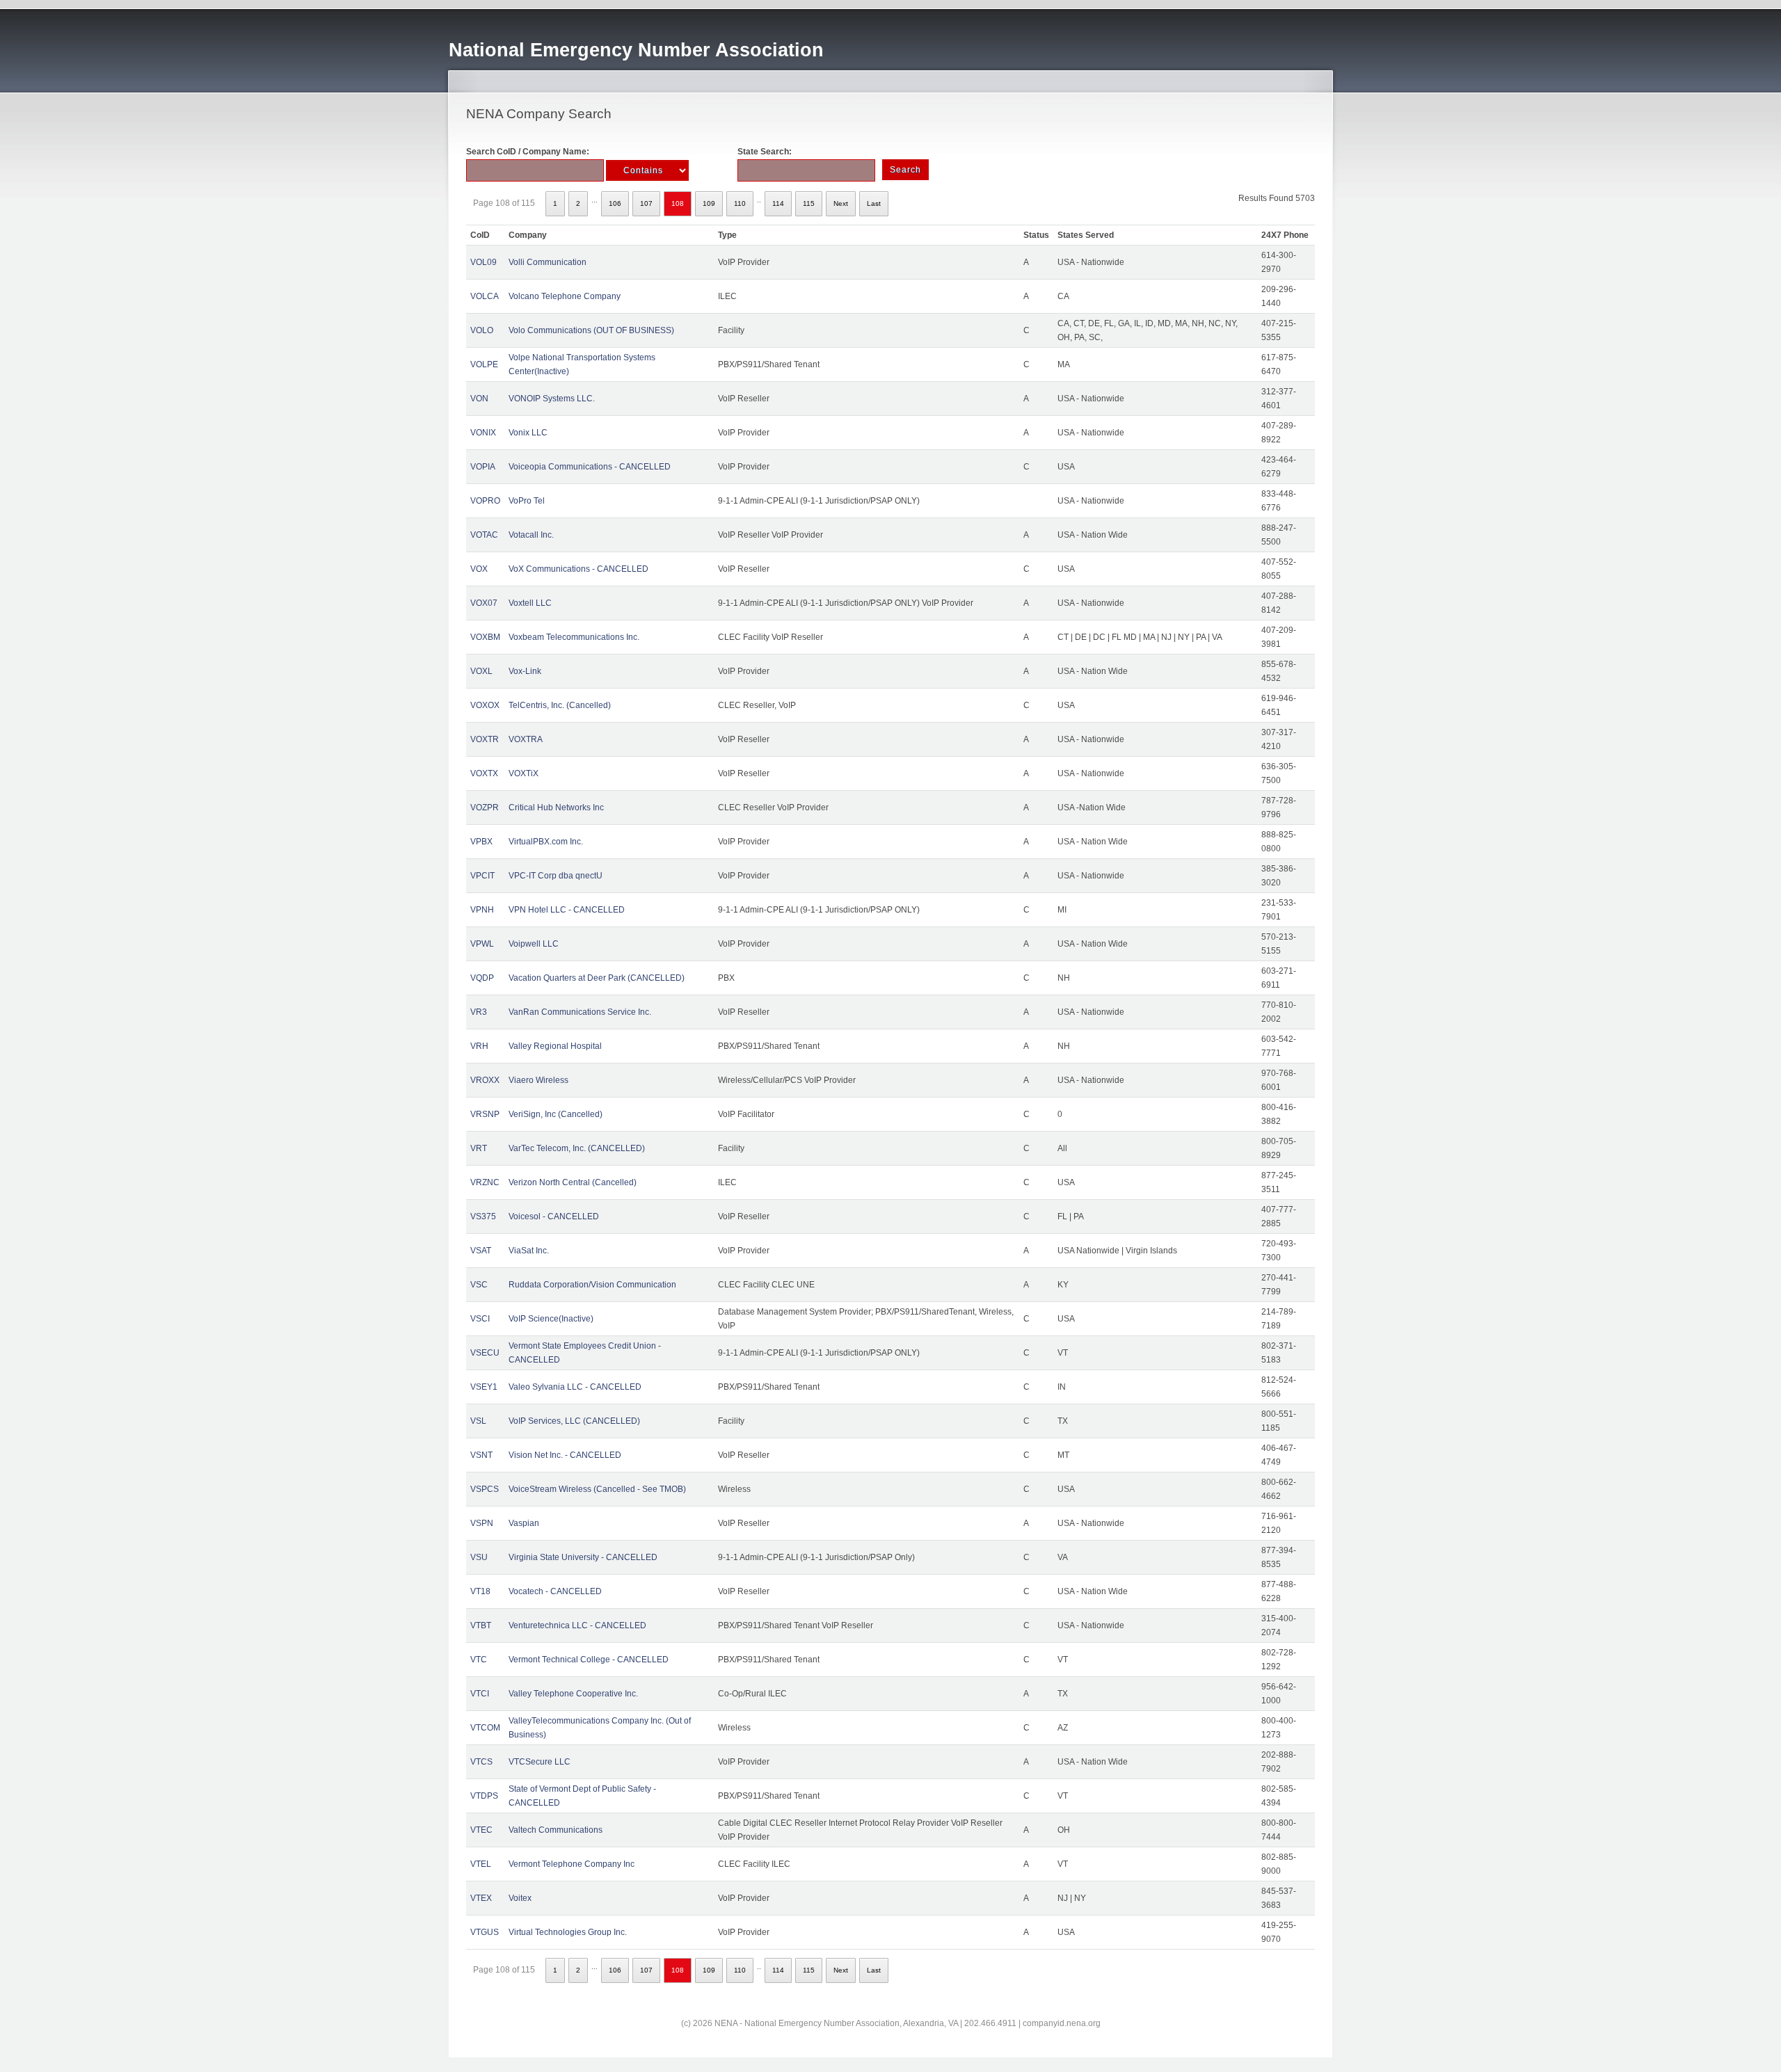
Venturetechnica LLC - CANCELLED (577, 1625)
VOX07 (484, 603)
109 (709, 203)
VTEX (481, 1898)
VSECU (485, 1353)
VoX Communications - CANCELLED (578, 569)
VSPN (482, 1523)
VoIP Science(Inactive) (551, 1319)
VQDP (482, 978)
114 (778, 203)
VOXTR (485, 739)
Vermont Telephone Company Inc (572, 1864)
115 (809, 203)
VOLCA (485, 296)
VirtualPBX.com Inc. (546, 842)
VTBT (481, 1625)
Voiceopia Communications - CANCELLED (590, 467)
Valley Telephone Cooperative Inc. (573, 1694)
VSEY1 (484, 1387)
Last (874, 203)
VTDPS (484, 1796)
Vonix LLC (528, 433)
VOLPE (484, 364)
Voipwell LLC (534, 944)
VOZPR (485, 808)
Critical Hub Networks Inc (556, 808)
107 (646, 203)
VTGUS (485, 1932)
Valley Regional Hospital (555, 1046)
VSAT (481, 1251)
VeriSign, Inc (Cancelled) (556, 1114)
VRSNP (485, 1114)
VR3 (479, 1012)
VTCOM (485, 1728)
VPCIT (482, 876)
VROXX (485, 1080)
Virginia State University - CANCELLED (583, 1557)
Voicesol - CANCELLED (554, 1216)
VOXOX (485, 705)
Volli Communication (548, 262)
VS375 (483, 1216)
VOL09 (484, 262)
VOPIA (483, 467)
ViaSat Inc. (529, 1251)
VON (479, 399)
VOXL (481, 671)
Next (841, 203)
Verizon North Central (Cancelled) (573, 1182)
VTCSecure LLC (540, 1762)
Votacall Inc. (531, 535)
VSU (479, 1557)
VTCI (480, 1694)
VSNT (481, 1455)
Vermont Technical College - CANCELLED (589, 1660)
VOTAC (484, 535)
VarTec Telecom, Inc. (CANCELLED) (577, 1148)
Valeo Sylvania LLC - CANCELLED (575, 1387)
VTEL (481, 1864)
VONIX (483, 433)
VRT (479, 1148)
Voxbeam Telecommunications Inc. (574, 637)
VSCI (480, 1319)
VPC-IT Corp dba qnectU (556, 876)
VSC (479, 1285)
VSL (478, 1421)
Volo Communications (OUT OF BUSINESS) (591, 330)
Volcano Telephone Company (565, 296)
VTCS (481, 1762)
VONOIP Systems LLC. (552, 399)
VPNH (482, 910)
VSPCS (485, 1489)
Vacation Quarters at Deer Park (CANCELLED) (597, 978)
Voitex (520, 1898)
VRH (479, 1046)
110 (740, 203)
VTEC (481, 1830)
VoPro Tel (527, 501)
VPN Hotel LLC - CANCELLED (567, 910)
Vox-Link (525, 671)
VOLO (482, 330)
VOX (479, 569)
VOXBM (485, 637)
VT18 (480, 1591)
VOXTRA (526, 739)
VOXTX (484, 773)
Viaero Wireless (538, 1080)
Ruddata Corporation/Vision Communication (592, 1285)
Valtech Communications (556, 1830)
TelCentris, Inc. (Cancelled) (560, 705)
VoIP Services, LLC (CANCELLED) (574, 1421)
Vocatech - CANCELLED (555, 1591)
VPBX (481, 842)
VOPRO (485, 501)
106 (615, 203)
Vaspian (524, 1523)
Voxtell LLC (530, 603)
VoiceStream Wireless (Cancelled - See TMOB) (597, 1489)
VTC (479, 1660)
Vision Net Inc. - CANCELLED (565, 1455)
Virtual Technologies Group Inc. (568, 1932)
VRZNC (485, 1182)
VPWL (482, 944)
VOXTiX (524, 773)
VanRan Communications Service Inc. (580, 1012)
